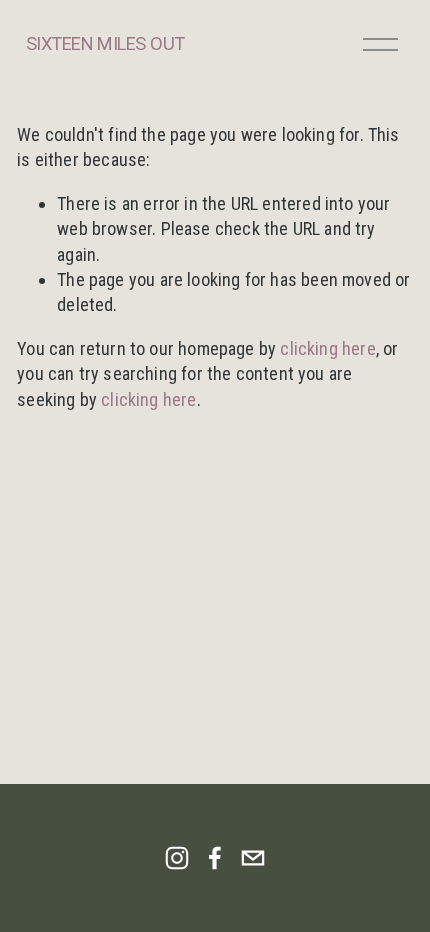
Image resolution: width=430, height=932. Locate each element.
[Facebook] (215, 858)
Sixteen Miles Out (105, 43)
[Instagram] (177, 858)
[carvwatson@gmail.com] (253, 858)
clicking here (327, 348)
